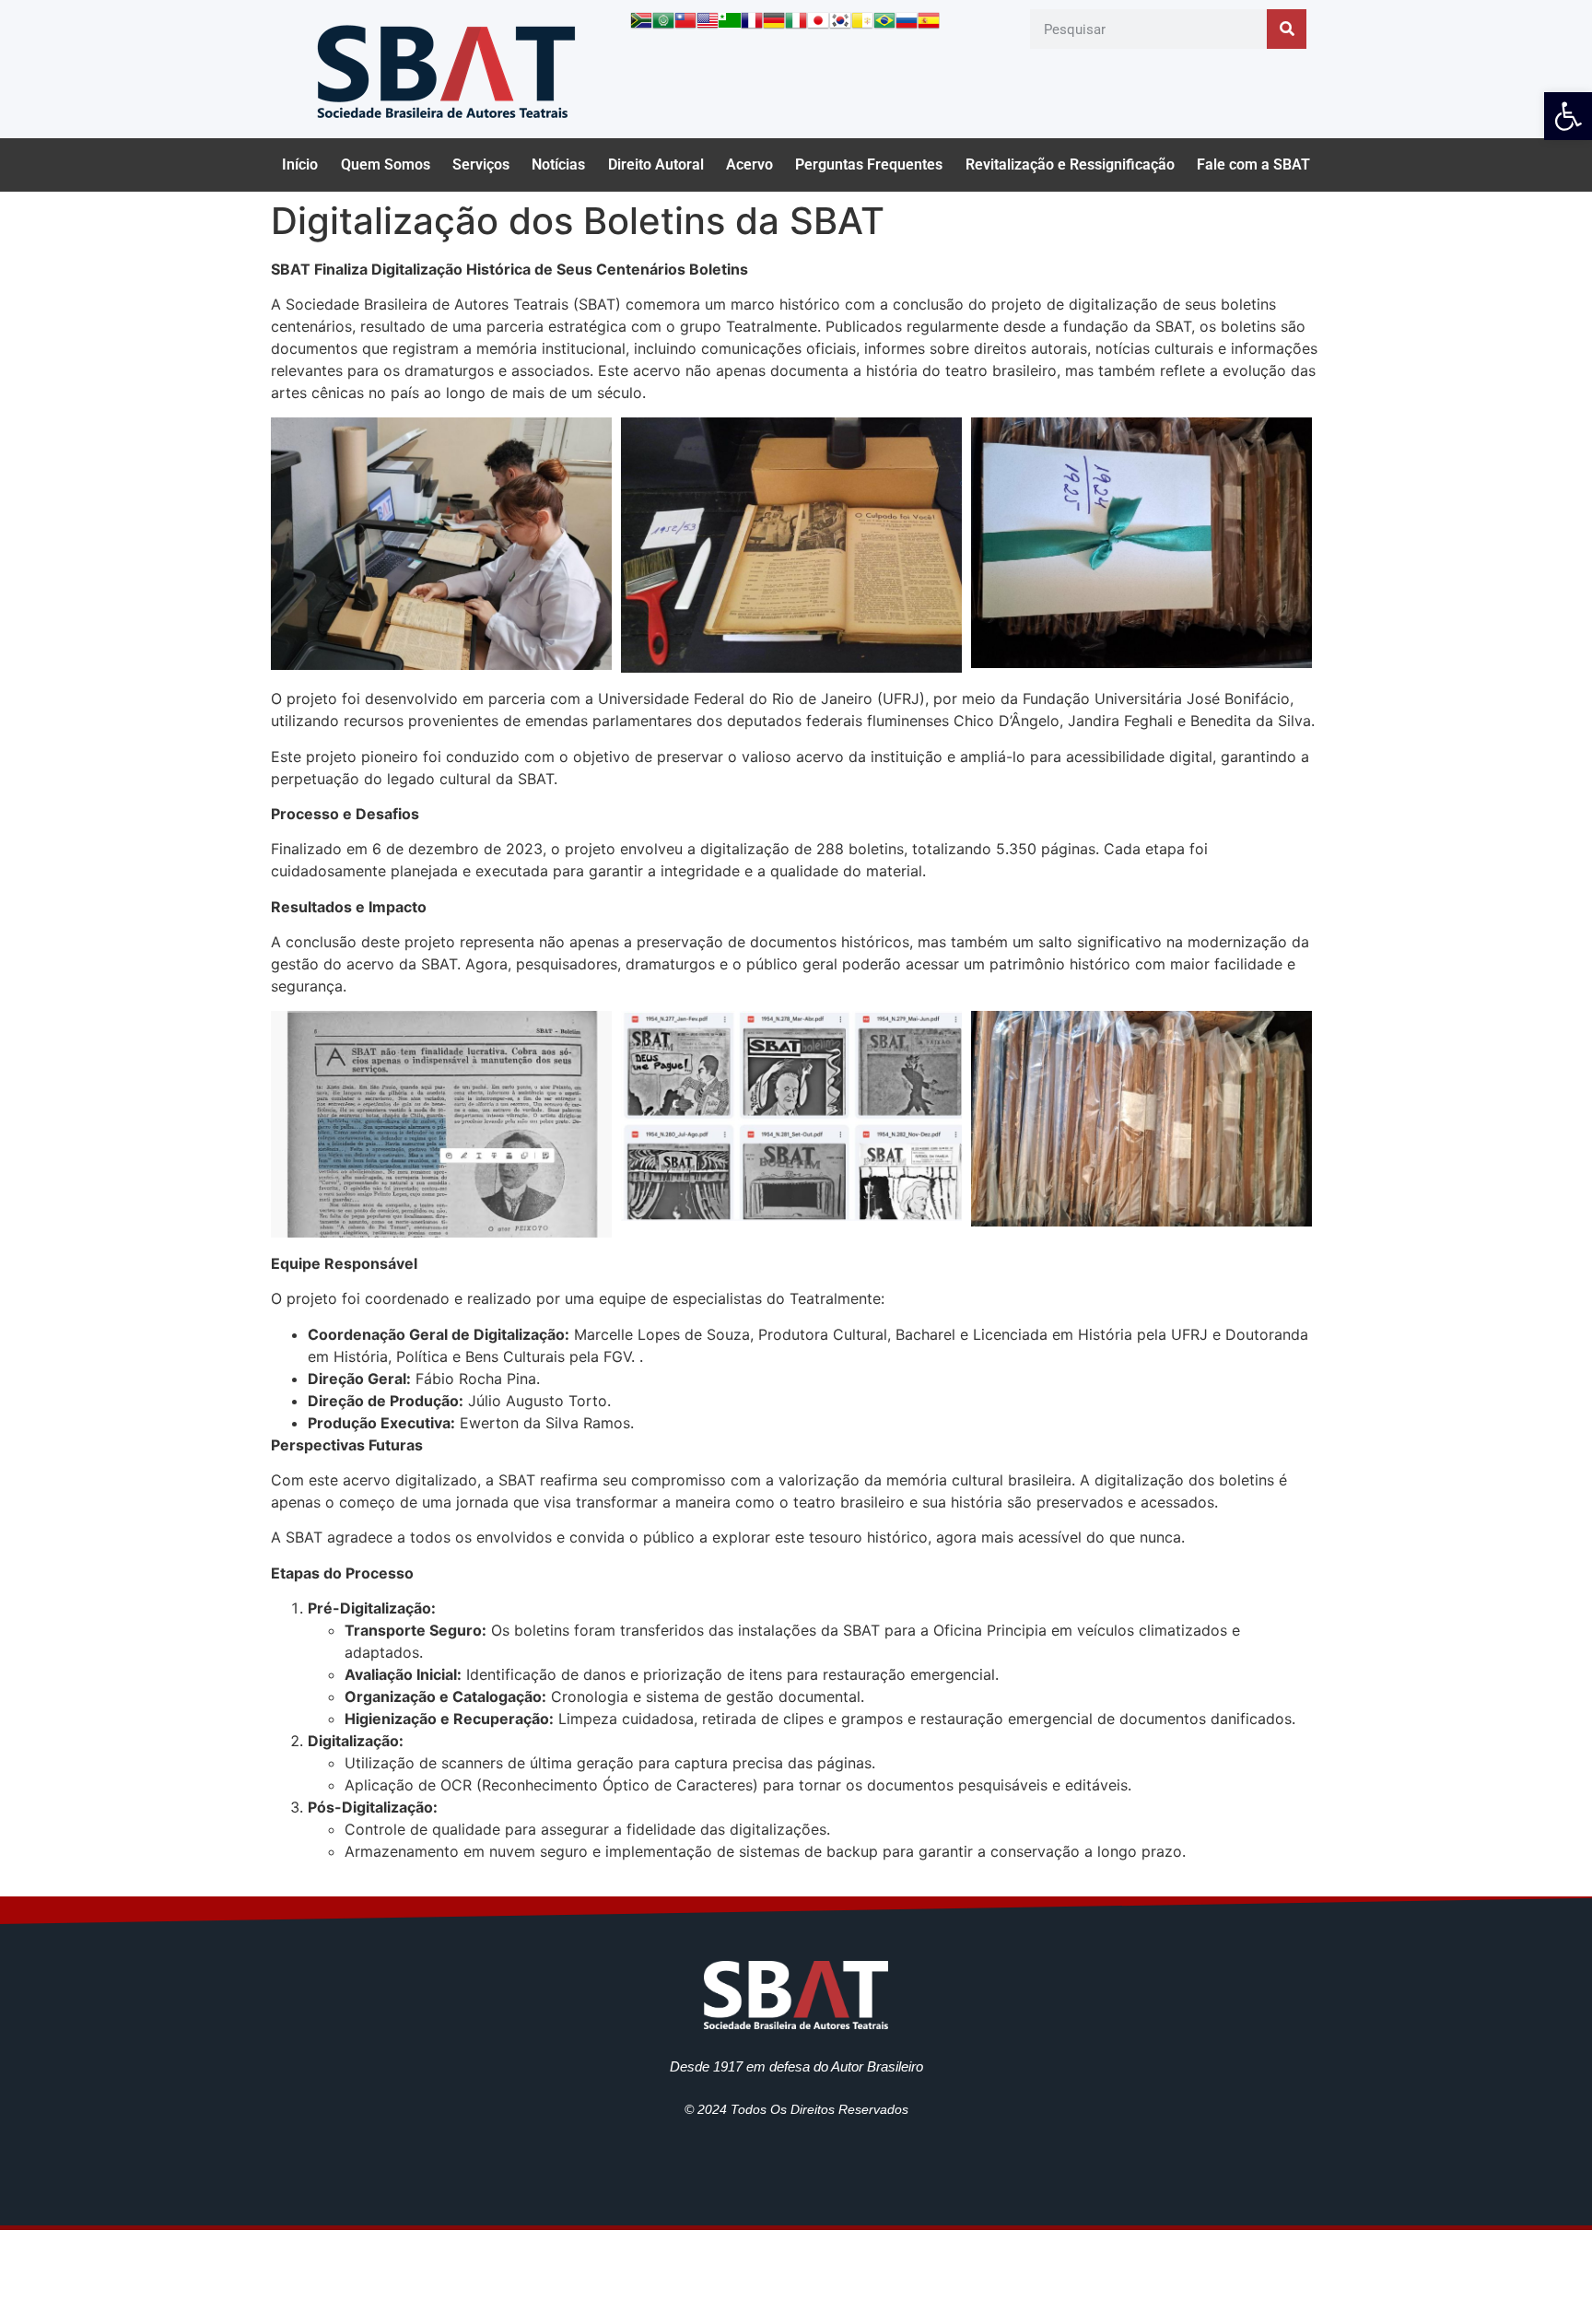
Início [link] (300, 164)
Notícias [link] (558, 164)
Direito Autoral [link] (656, 164)
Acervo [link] (749, 164)
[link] (1568, 116)
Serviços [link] (481, 164)
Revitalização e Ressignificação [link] (1070, 164)
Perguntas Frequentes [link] (869, 164)
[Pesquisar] (1287, 29)
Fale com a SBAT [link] (1253, 164)
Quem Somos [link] (386, 164)
